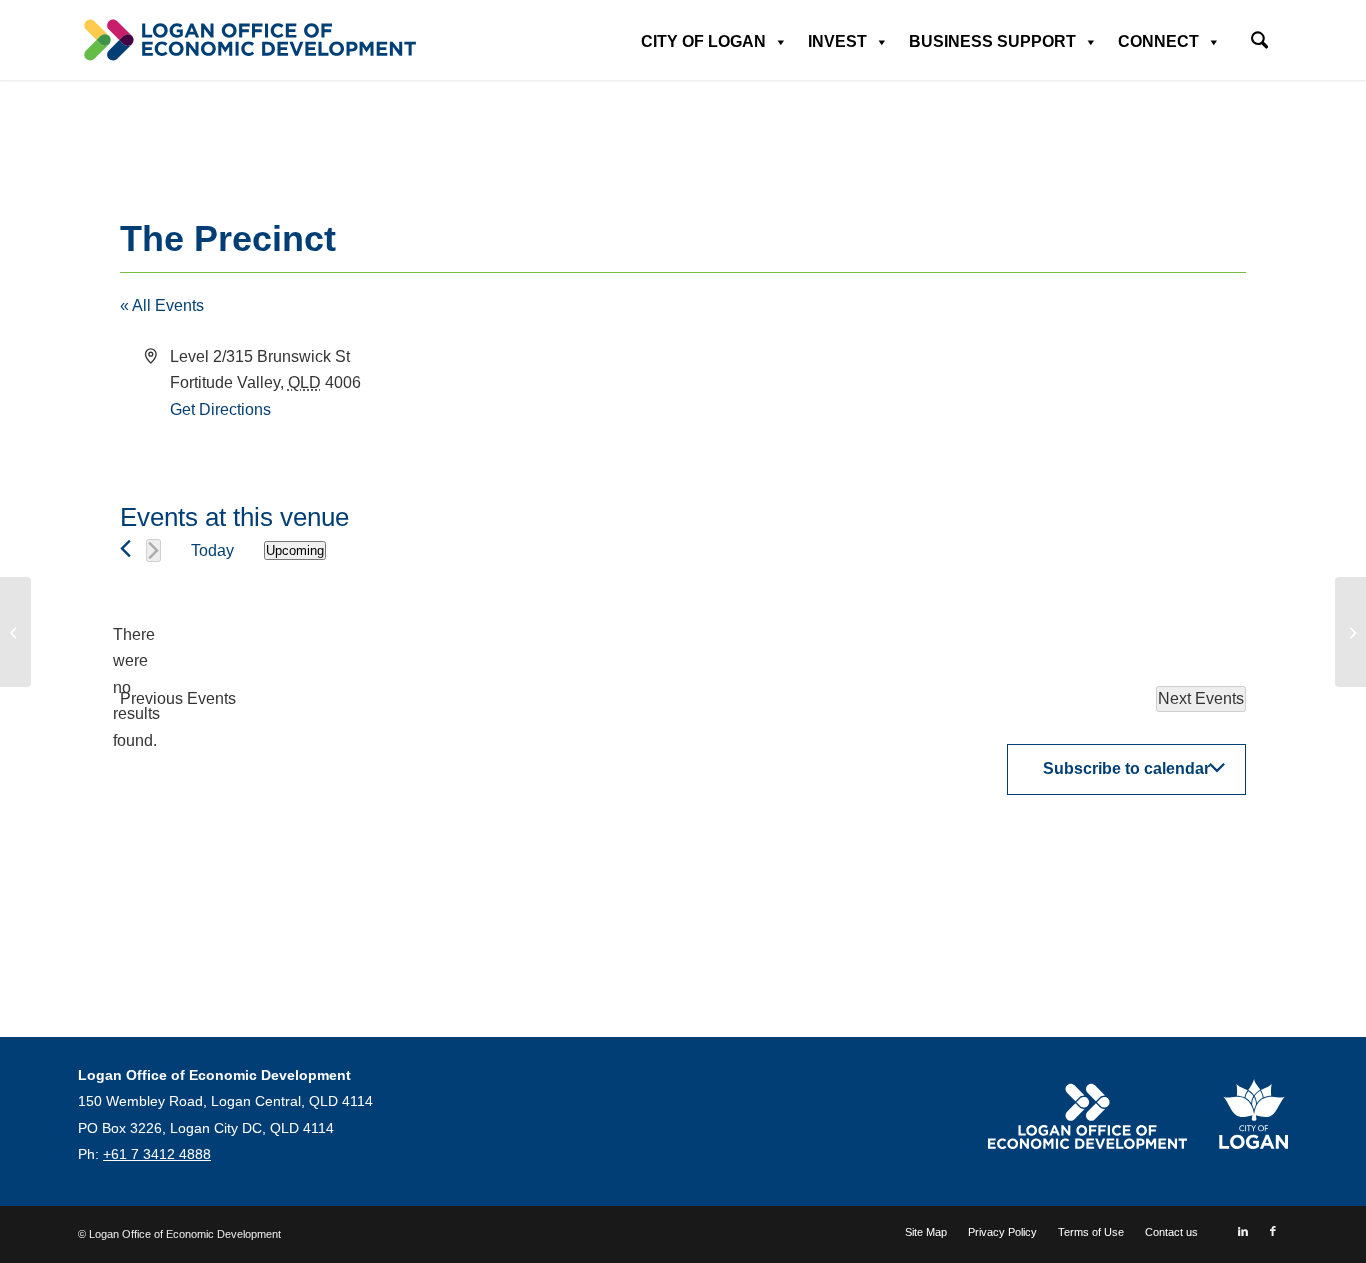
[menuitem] (1259, 33)
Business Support (992, 41)
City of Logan (703, 41)
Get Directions (220, 409)
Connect (1158, 41)
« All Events (162, 305)
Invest (837, 41)
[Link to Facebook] (1273, 1231)
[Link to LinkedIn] (1243, 1231)
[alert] (136, 688)
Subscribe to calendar (1126, 768)
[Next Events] (153, 550)
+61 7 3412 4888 (157, 1154)
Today (212, 550)
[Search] (1259, 42)
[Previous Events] (125, 548)
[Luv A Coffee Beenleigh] (15, 632)
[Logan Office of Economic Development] (248, 40)
